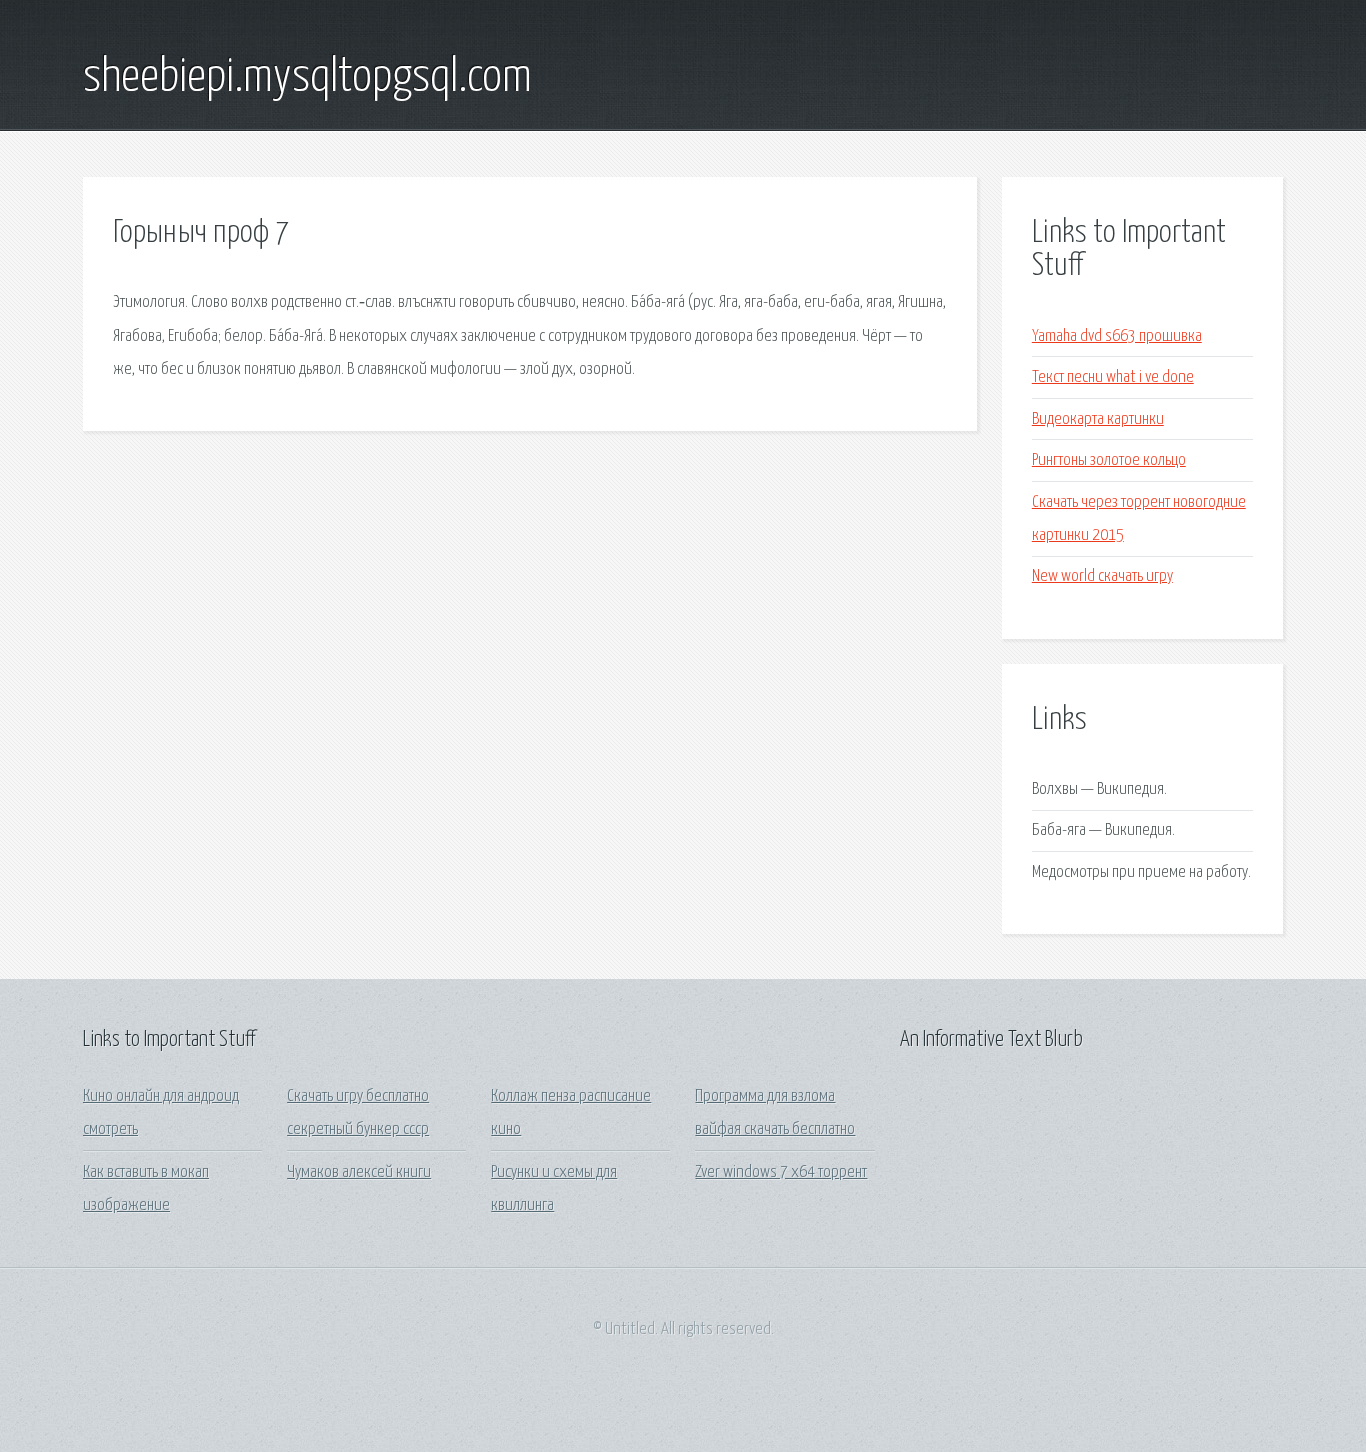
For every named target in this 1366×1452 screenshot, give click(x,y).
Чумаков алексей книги (359, 1172)
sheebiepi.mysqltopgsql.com (307, 78)
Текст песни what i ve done (1113, 377)
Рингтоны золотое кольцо (1109, 460)
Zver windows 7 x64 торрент (781, 1172)
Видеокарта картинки (1098, 419)
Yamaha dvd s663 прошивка (1117, 336)
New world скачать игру (1102, 576)
